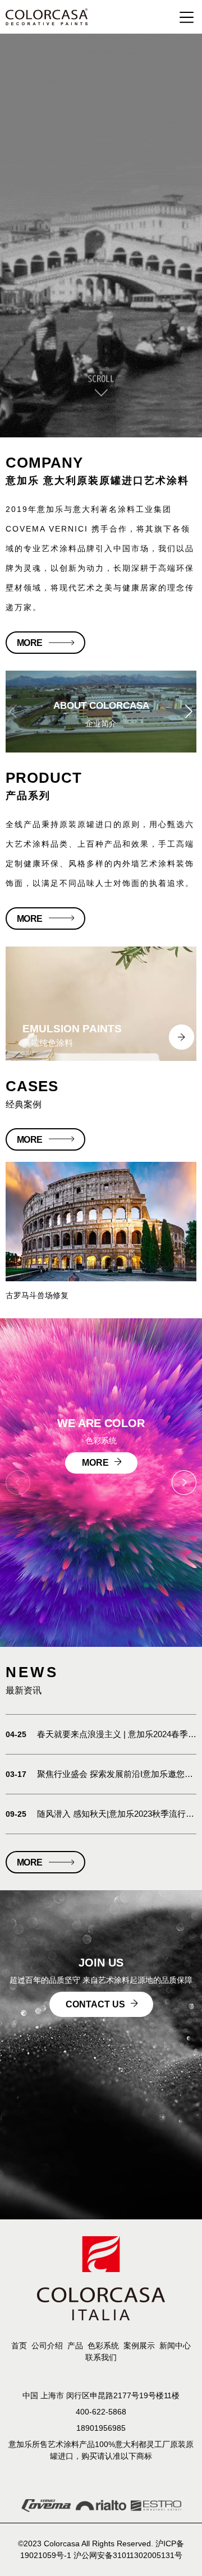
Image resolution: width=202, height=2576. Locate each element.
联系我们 (101, 2357)
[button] (189, 712)
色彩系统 (103, 2346)
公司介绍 (47, 2346)
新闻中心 (175, 2346)
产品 (75, 2346)
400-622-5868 (101, 2412)
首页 (19, 2346)
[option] (101, 1004)
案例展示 (139, 2346)
